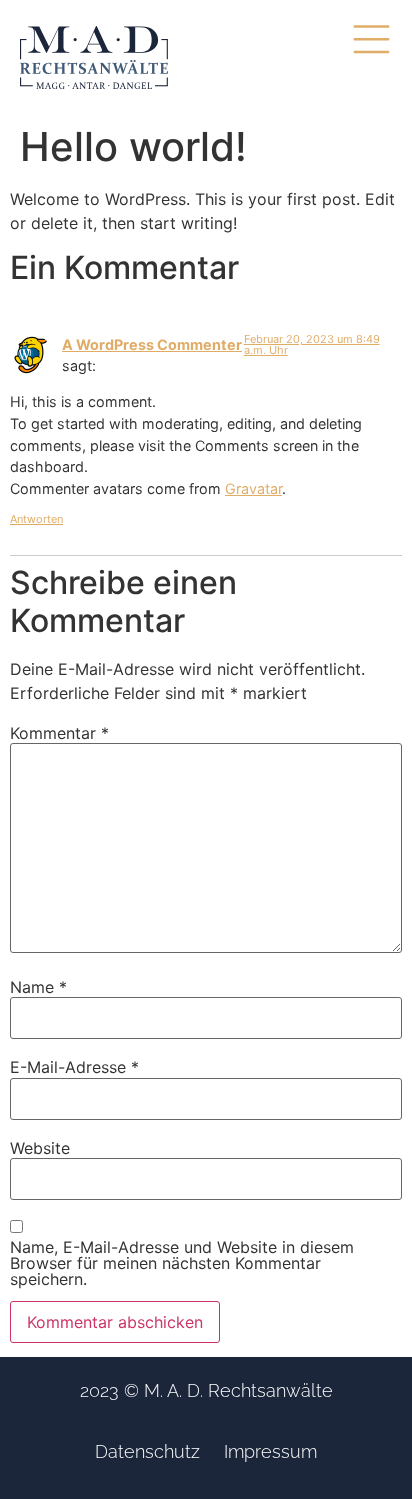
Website (40, 1148)
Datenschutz (147, 1451)
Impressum (270, 1451)
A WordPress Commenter (152, 344)
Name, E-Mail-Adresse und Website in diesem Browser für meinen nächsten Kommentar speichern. (182, 1263)
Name (38, 987)
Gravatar (253, 488)
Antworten (36, 519)
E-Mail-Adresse (74, 1067)
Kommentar (59, 733)
